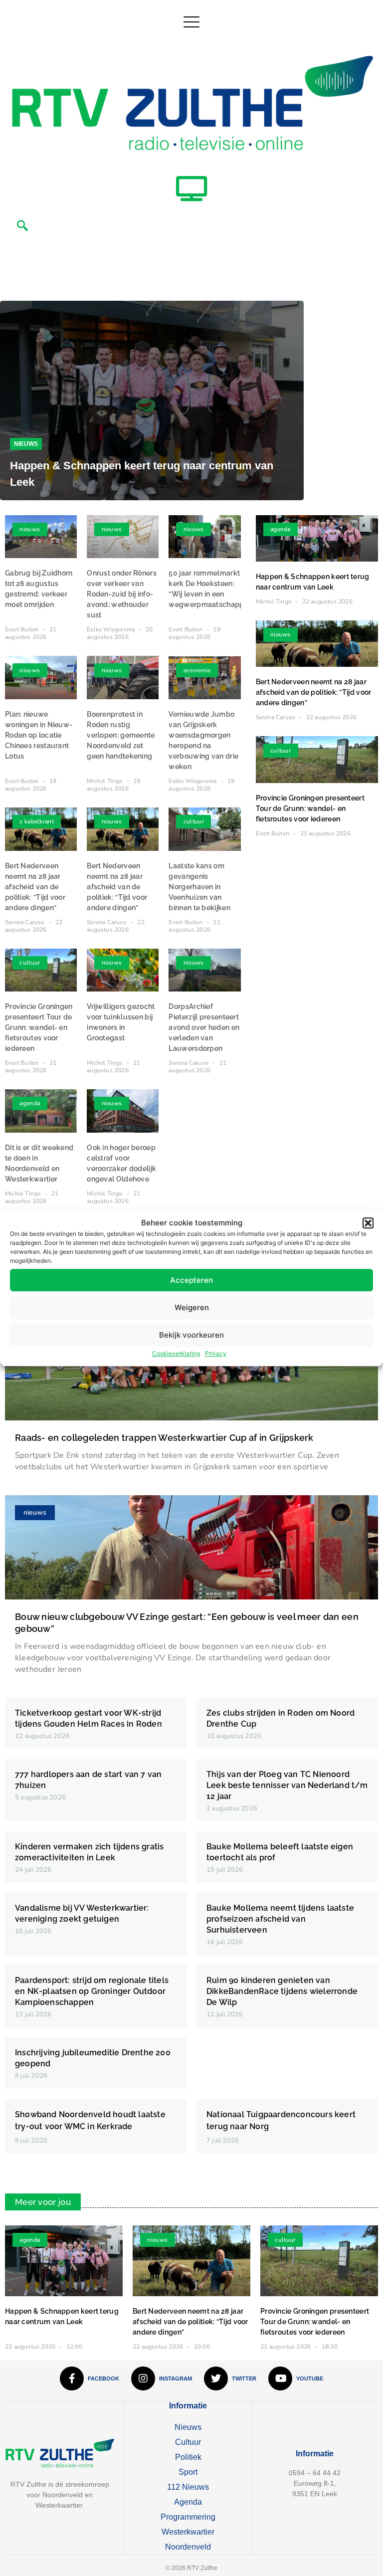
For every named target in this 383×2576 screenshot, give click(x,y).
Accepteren (191, 1280)
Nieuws (26, 444)
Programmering (188, 2517)
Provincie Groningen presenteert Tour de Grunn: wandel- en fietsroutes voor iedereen (39, 1027)
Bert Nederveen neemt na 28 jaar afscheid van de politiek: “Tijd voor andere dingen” (35, 887)
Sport (188, 2472)
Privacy (216, 1353)
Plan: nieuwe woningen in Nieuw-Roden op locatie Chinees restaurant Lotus (39, 735)
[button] (368, 1223)
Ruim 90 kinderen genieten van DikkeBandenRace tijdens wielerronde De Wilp (282, 1991)
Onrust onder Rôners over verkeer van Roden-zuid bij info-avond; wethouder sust (122, 594)
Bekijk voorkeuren (191, 1335)
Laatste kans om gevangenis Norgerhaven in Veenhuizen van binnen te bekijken (199, 887)
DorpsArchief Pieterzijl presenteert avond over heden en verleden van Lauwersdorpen (204, 1027)
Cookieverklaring (176, 1353)
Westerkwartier (188, 2532)
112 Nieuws (188, 2487)
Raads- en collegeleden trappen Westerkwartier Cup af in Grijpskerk (164, 1438)
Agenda (188, 2502)
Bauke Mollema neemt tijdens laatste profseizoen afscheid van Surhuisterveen (280, 1919)
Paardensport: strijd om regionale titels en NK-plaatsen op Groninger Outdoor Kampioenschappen (92, 1991)
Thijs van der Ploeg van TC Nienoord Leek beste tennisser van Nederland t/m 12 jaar (287, 1785)
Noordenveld (188, 2547)
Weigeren (192, 1307)
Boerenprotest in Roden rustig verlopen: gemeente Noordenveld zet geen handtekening (121, 735)
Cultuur (188, 2442)
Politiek (188, 2457)
